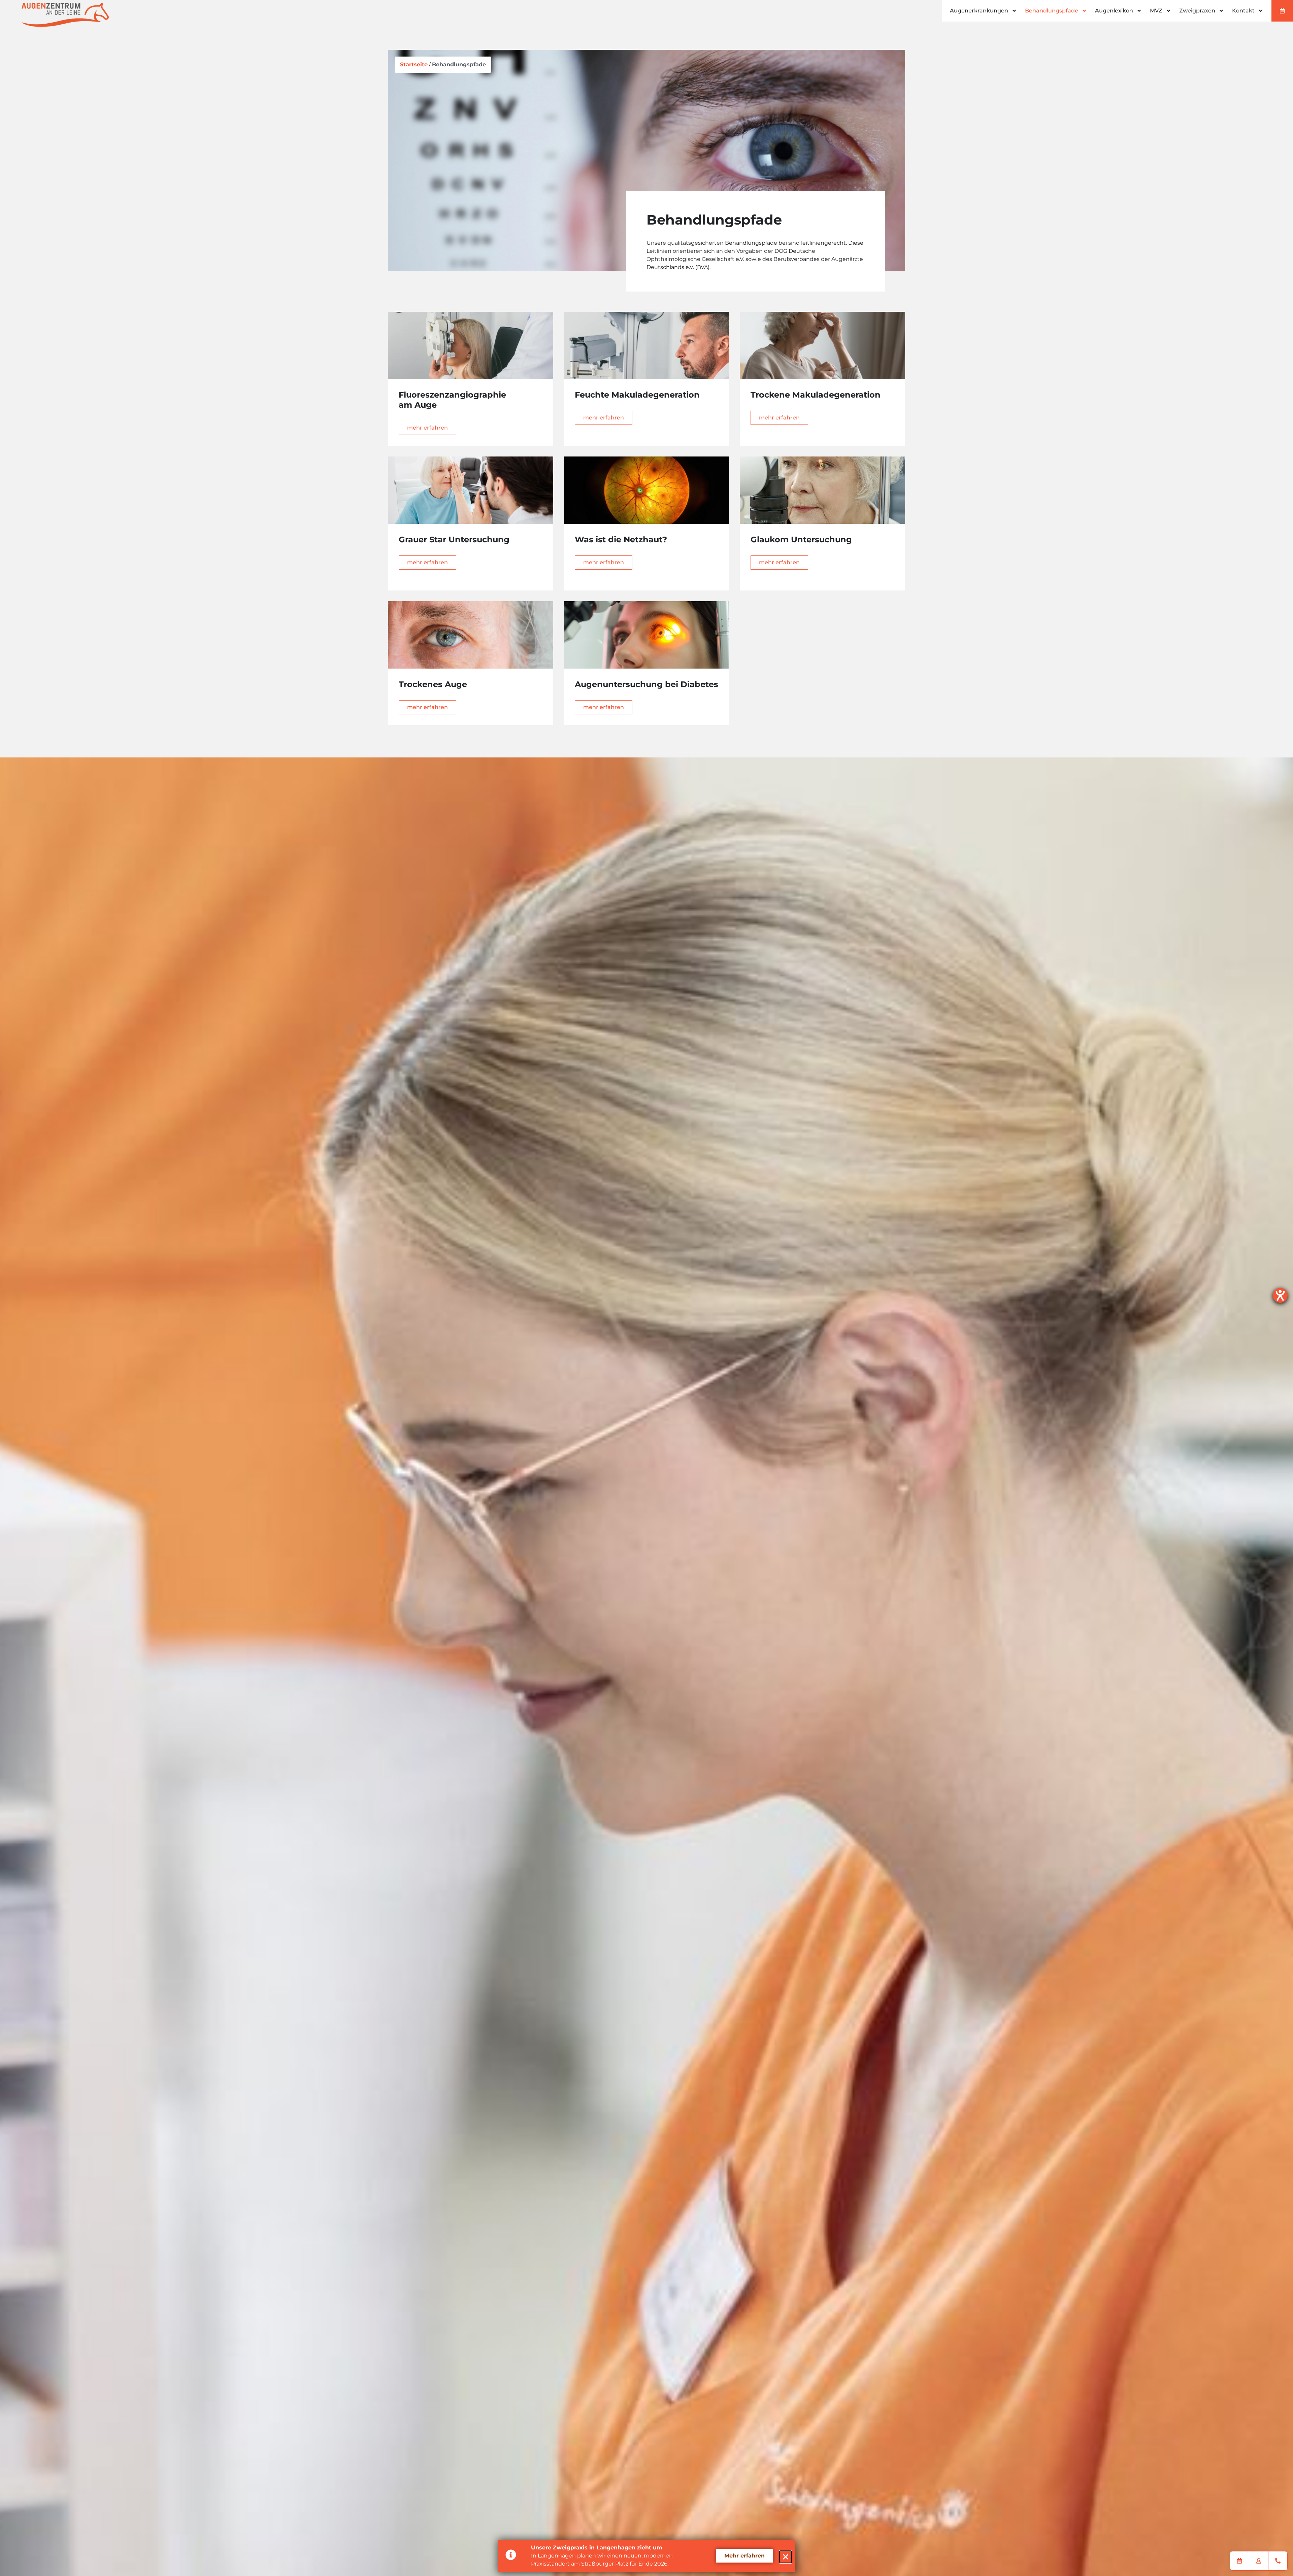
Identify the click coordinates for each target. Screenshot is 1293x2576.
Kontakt (1243, 11)
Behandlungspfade (1052, 11)
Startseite (414, 64)
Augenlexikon (1114, 11)
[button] (786, 2557)
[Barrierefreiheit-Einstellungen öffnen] (1280, 1295)
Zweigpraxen (1197, 11)
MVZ (1156, 11)
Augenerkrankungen (979, 11)
